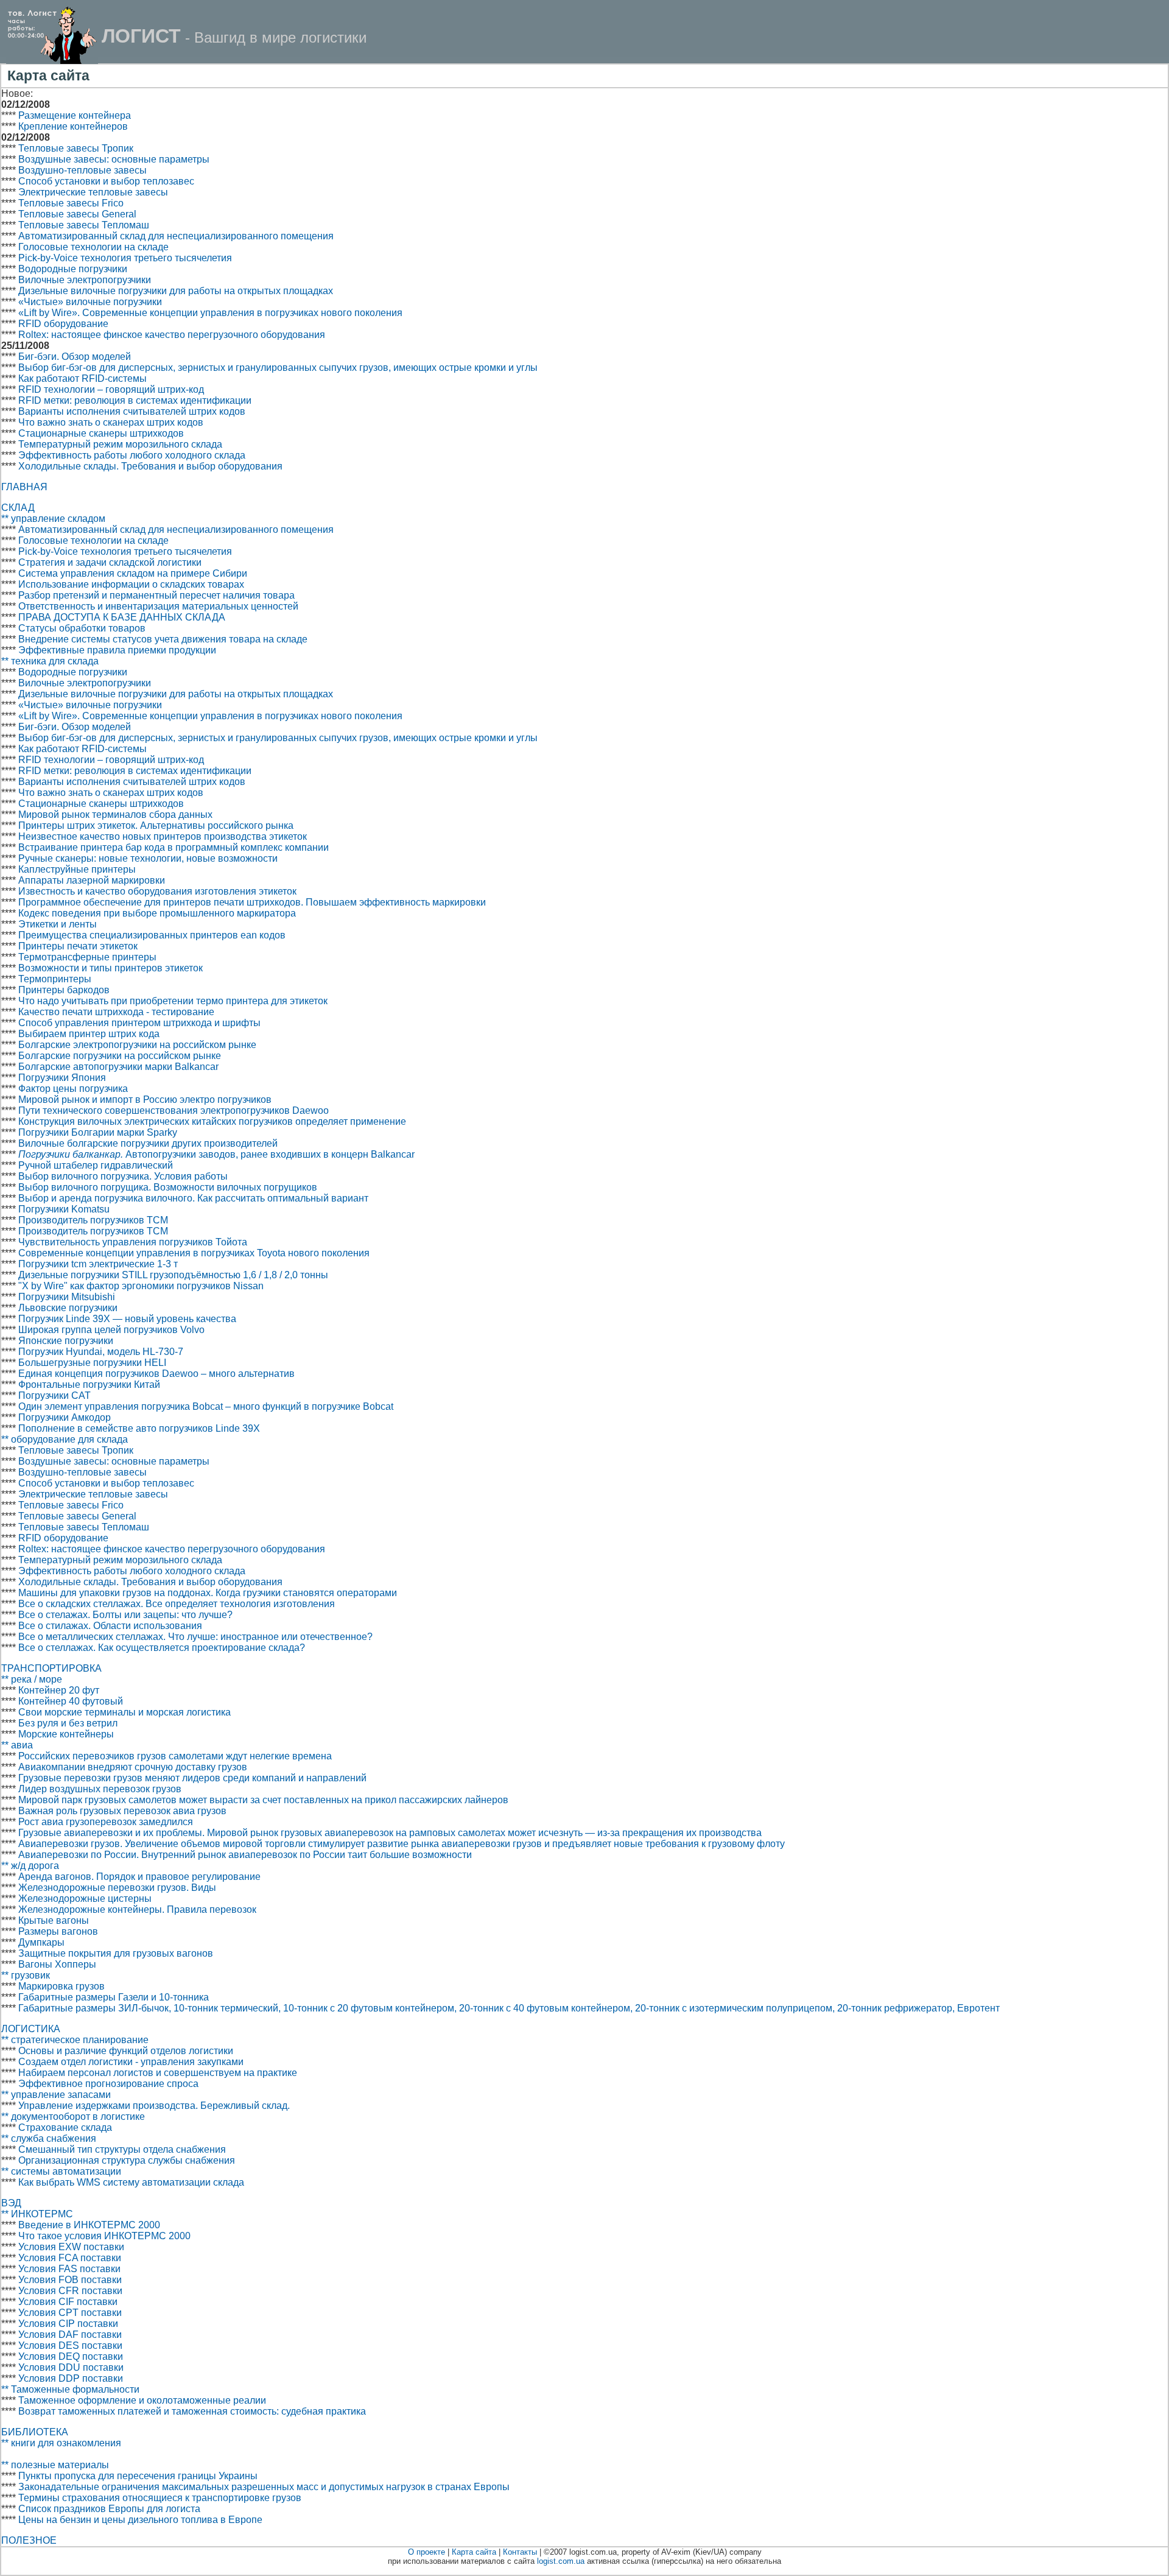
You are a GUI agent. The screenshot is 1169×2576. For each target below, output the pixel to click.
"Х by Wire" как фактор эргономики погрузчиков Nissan (141, 1286)
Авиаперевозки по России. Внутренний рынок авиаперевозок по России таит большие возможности (245, 1855)
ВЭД (11, 2203)
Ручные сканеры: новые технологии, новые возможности (148, 858)
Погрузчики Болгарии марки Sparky (98, 1132)
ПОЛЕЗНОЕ (29, 2540)
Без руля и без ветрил (68, 1723)
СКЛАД (18, 508)
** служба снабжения (49, 2138)
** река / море (32, 1679)
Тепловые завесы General (77, 214)
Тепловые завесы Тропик (76, 148)
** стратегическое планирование (75, 2040)
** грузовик (26, 1975)
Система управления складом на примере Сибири (133, 573)
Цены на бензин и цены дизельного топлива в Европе (140, 2520)
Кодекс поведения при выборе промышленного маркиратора (157, 913)
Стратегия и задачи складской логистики (110, 562)
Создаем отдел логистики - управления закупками (131, 2062)
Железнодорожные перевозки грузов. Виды (117, 1888)
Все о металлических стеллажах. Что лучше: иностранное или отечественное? (195, 1637)
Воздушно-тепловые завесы (82, 170)
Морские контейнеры (66, 1734)
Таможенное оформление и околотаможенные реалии (142, 2400)
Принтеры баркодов (64, 990)
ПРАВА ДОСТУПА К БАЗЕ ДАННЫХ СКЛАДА (122, 617)
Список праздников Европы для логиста (109, 2509)
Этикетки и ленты (58, 924)
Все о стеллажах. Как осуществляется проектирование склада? (162, 1648)
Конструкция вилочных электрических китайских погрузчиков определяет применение (212, 1121)
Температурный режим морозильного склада (120, 444)
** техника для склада (50, 661)
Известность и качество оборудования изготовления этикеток (157, 891)
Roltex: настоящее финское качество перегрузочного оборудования (172, 335)
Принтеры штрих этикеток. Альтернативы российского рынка (156, 825)
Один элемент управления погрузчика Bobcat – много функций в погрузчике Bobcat (206, 1406)
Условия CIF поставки (68, 2302)
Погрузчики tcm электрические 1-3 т (98, 1264)
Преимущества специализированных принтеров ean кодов (152, 935)
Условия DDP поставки (71, 2378)
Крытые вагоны (54, 1920)
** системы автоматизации (61, 2171)
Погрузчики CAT (54, 1395)
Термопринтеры (55, 979)
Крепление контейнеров (73, 126)
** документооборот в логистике (73, 2117)
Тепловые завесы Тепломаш (84, 225)
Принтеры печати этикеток (78, 946)
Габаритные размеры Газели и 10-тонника (114, 1997)
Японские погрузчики (66, 1341)
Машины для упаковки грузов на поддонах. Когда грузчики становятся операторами (208, 1593)
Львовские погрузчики (68, 1308)
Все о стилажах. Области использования (110, 1626)
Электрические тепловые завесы (93, 192)
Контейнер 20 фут (59, 1690)
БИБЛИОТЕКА (35, 2432)
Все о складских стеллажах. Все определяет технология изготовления (177, 1604)
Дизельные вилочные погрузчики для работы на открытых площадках (176, 291)
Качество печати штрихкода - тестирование (116, 1012)
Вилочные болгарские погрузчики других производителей (148, 1143)
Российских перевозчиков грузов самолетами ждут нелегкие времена (175, 1756)
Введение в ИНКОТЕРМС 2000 (89, 2225)
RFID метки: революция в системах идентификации (135, 400)
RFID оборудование (63, 324)
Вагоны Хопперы (57, 1964)
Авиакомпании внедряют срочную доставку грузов (133, 1767)
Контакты (520, 2552)
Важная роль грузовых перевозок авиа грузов (122, 1811)
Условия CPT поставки (70, 2313)
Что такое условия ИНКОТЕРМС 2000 (104, 2236)
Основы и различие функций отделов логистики (126, 2051)
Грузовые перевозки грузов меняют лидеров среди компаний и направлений (192, 1778)
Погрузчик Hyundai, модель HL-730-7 (101, 1352)
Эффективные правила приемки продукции (117, 650)
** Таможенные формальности (70, 2389)
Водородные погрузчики (73, 269)
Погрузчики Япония (62, 1078)
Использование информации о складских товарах (131, 584)
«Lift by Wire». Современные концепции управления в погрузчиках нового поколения (210, 313)
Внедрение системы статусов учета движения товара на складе (163, 639)
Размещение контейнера (75, 115)
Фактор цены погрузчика (73, 1089)
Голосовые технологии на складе (93, 247)
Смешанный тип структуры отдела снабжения (122, 2149)
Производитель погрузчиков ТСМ (93, 1220)
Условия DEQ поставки (71, 2356)
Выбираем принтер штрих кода (89, 1034)
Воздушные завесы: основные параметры (114, 159)
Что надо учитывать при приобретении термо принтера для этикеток (173, 1001)
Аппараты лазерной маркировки (92, 880)
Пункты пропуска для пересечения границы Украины (138, 2476)
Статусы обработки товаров (82, 628)
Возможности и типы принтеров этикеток (111, 968)
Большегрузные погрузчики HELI (92, 1363)
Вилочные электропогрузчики (85, 280)
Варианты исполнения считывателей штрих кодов (132, 411)
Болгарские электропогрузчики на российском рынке (137, 1045)
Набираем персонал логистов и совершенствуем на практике (158, 2073)
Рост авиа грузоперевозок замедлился (106, 1822)
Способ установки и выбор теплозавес (106, 181)
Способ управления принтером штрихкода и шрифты (139, 1023)
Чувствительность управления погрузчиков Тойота (133, 1242)
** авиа (17, 1745)
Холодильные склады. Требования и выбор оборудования (150, 466)
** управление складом (53, 519)
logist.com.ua (561, 2561)
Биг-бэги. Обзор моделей (75, 357)
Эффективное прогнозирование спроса (108, 2084)
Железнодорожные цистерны (85, 1899)
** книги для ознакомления (61, 2443)
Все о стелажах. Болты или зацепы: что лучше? (125, 1615)
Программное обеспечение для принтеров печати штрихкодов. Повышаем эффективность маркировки (252, 902)
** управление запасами (56, 2095)
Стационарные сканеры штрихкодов (101, 433)
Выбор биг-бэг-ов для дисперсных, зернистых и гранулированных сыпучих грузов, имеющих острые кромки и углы (278, 368)
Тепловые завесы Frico (71, 203)
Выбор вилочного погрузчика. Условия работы (123, 1176)
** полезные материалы (55, 2465)
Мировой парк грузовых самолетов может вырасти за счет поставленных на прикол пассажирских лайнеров (263, 1800)
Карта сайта (474, 2552)
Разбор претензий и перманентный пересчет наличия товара (156, 595)
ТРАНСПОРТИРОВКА (51, 1668)
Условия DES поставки (70, 2345)
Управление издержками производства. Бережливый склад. (154, 2106)
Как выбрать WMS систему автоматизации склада (131, 2182)
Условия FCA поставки (70, 2258)
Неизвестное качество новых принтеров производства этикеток (163, 836)
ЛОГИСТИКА (31, 2029)
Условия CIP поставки (68, 2324)
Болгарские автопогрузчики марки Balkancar (118, 1067)
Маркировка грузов (61, 1986)
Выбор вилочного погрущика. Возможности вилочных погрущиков (168, 1187)
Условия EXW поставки (71, 2247)
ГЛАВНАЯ (24, 487)
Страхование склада (65, 2127)
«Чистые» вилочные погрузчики (90, 302)
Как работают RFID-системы (82, 378)
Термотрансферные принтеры (87, 957)
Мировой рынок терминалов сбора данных (115, 815)
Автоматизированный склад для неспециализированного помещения (176, 236)
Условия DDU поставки (71, 2367)
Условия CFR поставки (70, 2291)
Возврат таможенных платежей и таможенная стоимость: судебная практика (192, 2411)
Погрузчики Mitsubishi (67, 1297)
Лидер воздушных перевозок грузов (100, 1789)
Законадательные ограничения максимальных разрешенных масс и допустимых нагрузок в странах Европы (264, 2487)
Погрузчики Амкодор (65, 1417)
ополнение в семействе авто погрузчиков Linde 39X (143, 1428)
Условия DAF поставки (70, 2335)
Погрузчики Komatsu (64, 1209)
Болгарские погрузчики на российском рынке (120, 1056)
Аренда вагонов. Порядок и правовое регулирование (139, 1877)
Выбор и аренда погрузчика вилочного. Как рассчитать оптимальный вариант (193, 1198)
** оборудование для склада (65, 1439)
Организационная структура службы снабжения (127, 2160)
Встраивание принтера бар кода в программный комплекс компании (174, 847)
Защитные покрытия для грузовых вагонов (116, 1953)
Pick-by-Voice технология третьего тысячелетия (125, 258)
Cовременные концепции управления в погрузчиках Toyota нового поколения (194, 1253)
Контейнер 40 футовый (71, 1701)
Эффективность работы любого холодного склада (132, 455)
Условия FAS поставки (69, 2269)
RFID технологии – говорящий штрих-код (111, 389)
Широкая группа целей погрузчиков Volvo (111, 1330)
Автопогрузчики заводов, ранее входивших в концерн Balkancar (216, 1154)
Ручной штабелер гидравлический (96, 1165)
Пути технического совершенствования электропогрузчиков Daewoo (174, 1110)
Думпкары (41, 1942)
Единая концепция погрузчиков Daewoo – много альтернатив (156, 1374)
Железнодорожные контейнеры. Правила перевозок (137, 1909)
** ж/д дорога (30, 1866)
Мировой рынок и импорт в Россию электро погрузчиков (145, 1100)
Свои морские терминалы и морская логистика (125, 1712)
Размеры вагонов (58, 1931)
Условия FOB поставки (70, 2280)
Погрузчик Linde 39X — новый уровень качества (127, 1319)
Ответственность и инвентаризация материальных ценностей (158, 606)
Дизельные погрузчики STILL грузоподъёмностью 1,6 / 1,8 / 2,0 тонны (173, 1275)
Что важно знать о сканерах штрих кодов (111, 422)
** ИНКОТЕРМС (37, 2214)
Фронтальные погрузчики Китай (89, 1385)
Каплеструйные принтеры (77, 869)
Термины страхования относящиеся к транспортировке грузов (160, 2498)
